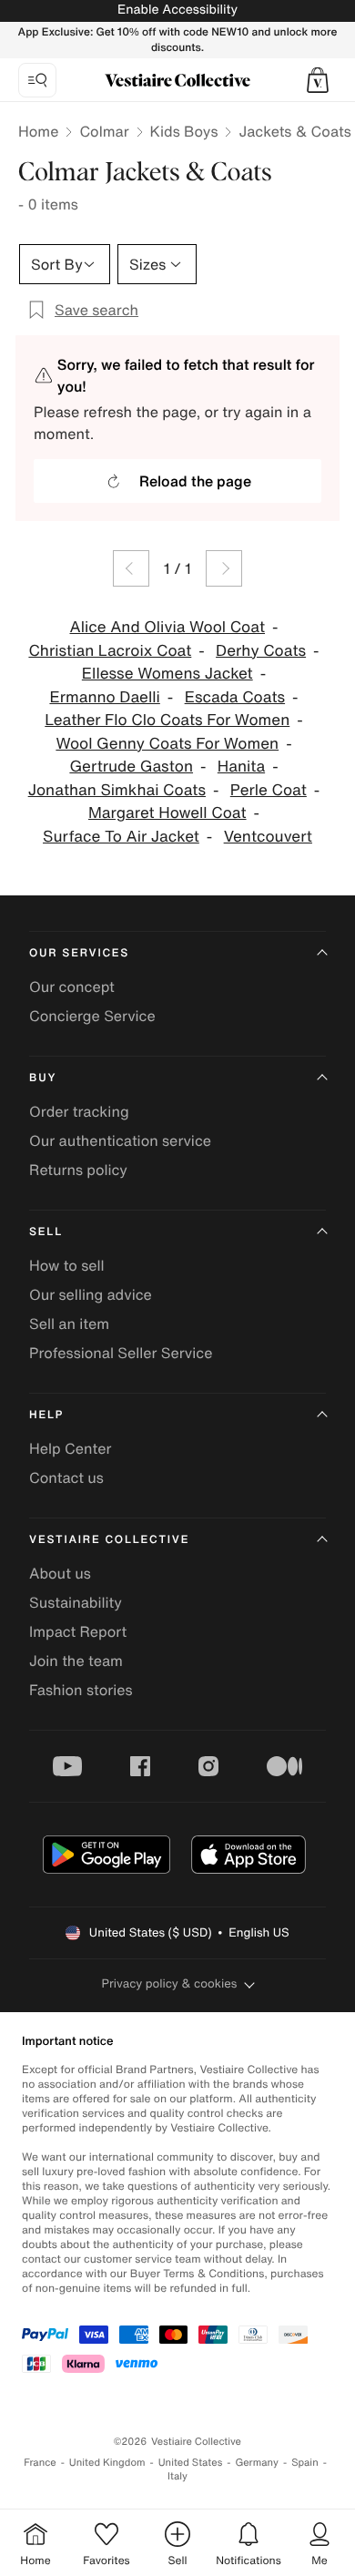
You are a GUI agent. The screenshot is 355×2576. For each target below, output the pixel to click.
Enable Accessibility (177, 10)
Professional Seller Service (121, 1353)
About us (60, 1573)
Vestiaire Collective (109, 1540)
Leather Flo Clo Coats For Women (167, 720)
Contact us (66, 1477)
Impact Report (78, 1631)
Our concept (72, 986)
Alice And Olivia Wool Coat (168, 627)
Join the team (76, 1661)
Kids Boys (184, 131)
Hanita (241, 767)
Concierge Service (92, 1016)
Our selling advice (91, 1294)
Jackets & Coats (294, 131)
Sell (46, 1232)
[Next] (224, 568)
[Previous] (131, 568)
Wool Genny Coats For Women (167, 744)
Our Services (79, 953)
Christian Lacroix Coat (110, 651)
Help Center (70, 1448)
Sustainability (76, 1602)
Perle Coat (269, 790)
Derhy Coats (261, 651)
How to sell (67, 1265)
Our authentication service (120, 1140)
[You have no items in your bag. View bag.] (318, 80)
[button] (318, 80)
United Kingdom (107, 2463)
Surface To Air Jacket (121, 837)
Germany (257, 2463)
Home (38, 131)
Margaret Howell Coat (167, 813)
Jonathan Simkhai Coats (117, 790)
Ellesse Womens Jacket (167, 674)
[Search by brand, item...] (37, 80)
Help (46, 1415)
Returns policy (78, 1170)
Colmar (104, 131)
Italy (177, 2476)
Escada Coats (235, 697)
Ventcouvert (268, 837)
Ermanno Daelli (104, 697)
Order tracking (79, 1111)
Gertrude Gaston (131, 767)
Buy (43, 1078)
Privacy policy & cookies (170, 1983)
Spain (305, 2463)
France (40, 2463)
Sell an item (69, 1324)
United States (191, 2463)
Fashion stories (81, 1690)
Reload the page (195, 481)
